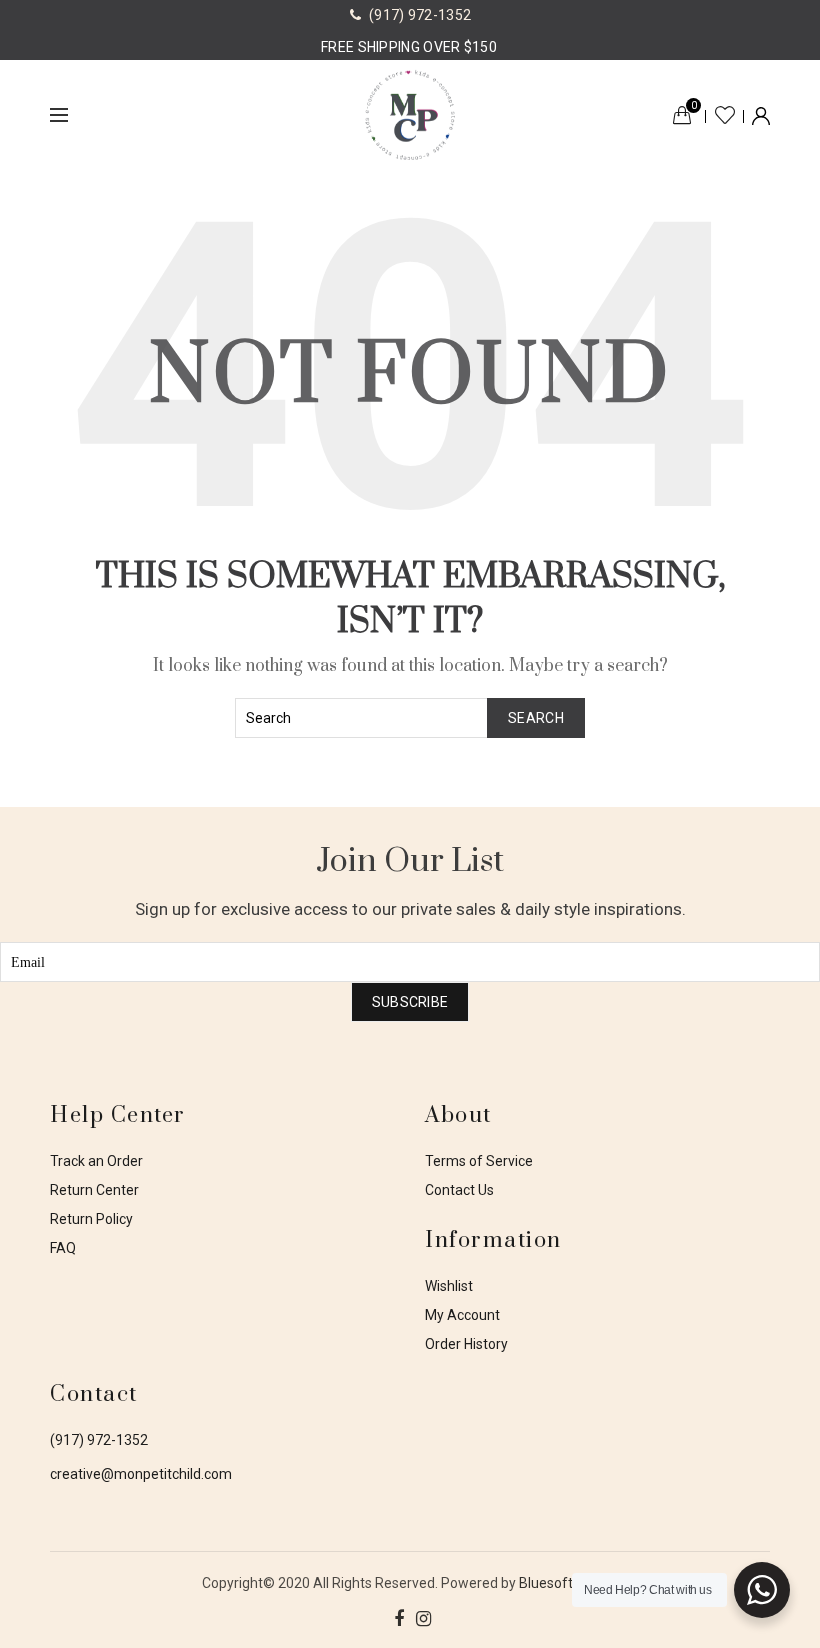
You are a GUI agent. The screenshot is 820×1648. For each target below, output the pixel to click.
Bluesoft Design (569, 1583)
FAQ (63, 1248)
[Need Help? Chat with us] (762, 1590)
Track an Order (96, 1161)
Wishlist (725, 115)
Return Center (94, 1190)
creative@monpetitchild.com (141, 1474)
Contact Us (459, 1190)
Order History (466, 1344)
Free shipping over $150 (409, 47)
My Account (462, 1315)
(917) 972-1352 (99, 1440)
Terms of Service (479, 1161)
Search (536, 718)
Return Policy (91, 1219)
